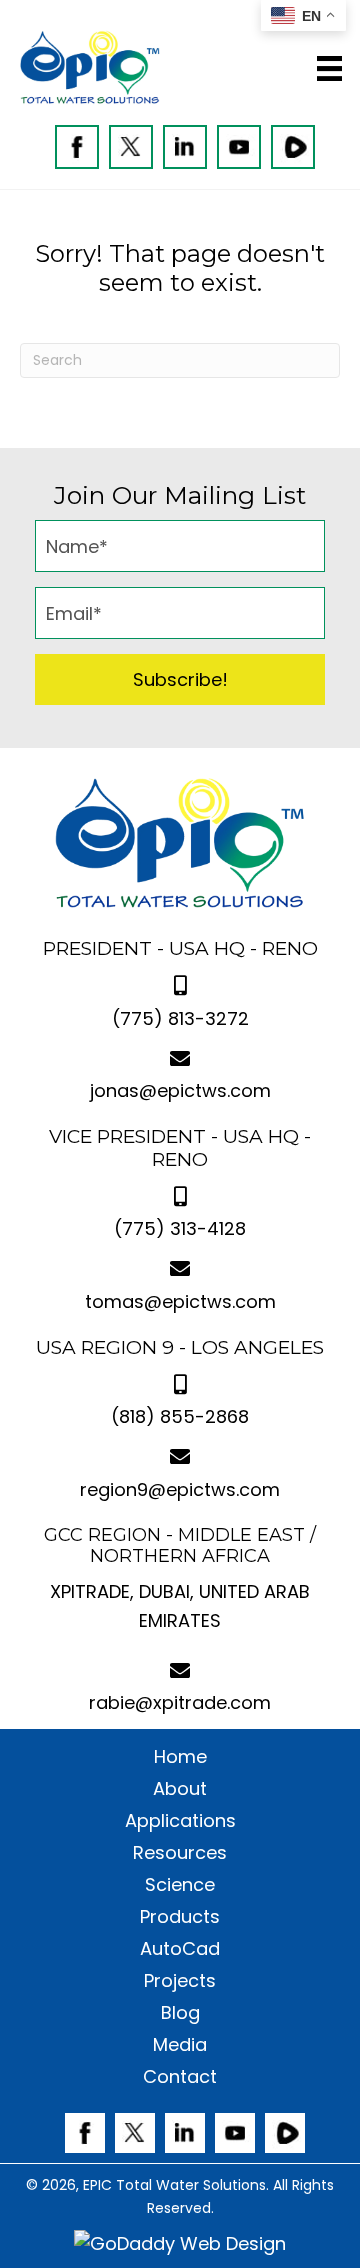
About (180, 1789)
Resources (180, 1853)
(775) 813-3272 (180, 1018)
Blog (180, 2013)
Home (180, 1757)
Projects (180, 1981)
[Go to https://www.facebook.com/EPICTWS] (77, 147)
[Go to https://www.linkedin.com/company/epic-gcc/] (185, 147)
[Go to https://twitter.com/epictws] (131, 147)
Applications (180, 1821)
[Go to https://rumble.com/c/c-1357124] (293, 147)
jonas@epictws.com (180, 1090)
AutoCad (180, 1949)
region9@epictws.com (180, 1489)
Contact (180, 2077)
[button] (180, 679)
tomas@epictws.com (180, 1301)
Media (180, 2045)
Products (180, 1917)
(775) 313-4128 (180, 1228)
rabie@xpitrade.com (180, 1702)
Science (180, 1885)
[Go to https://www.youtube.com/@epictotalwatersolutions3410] (239, 147)
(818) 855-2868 (180, 1416)
